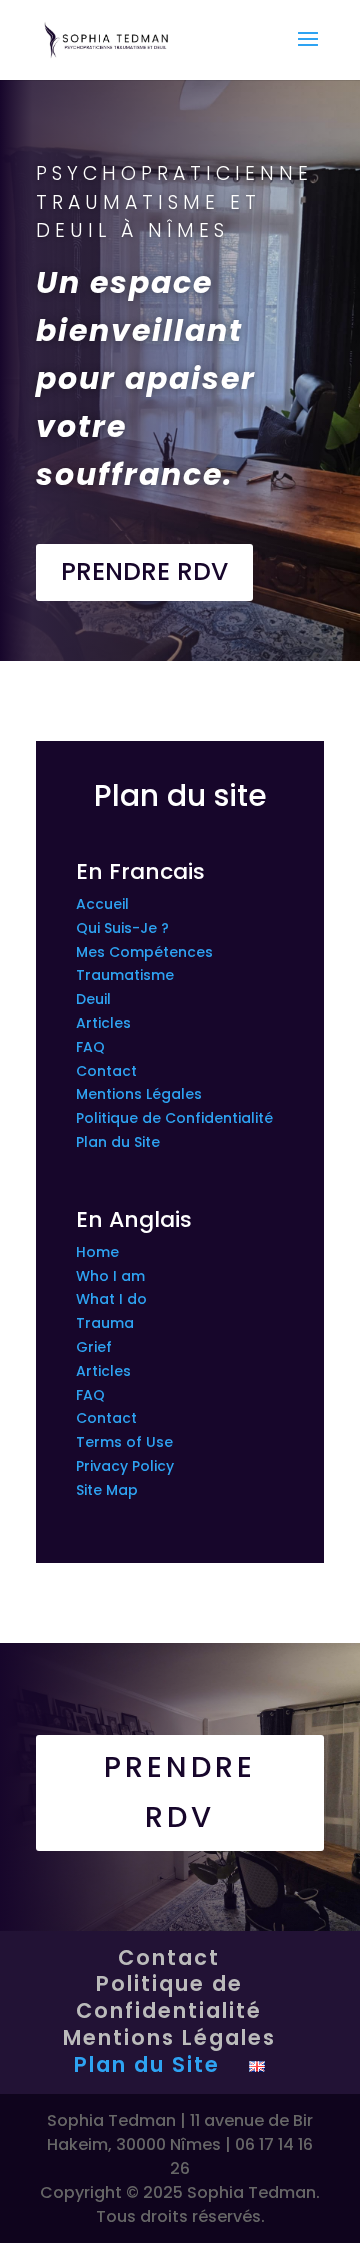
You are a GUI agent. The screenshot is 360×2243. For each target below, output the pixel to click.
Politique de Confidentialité (174, 1118)
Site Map (107, 1490)
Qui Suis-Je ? (122, 928)
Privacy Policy (125, 1466)
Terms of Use (124, 1442)
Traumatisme (125, 975)
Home (97, 1252)
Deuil (93, 999)
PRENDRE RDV (144, 571)
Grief (94, 1347)
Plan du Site (118, 1142)
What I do (111, 1299)
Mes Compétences (144, 952)
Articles (103, 1023)
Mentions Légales (139, 1094)
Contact (106, 1071)
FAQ (90, 1047)
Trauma (105, 1323)
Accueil (102, 904)
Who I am (110, 1276)
